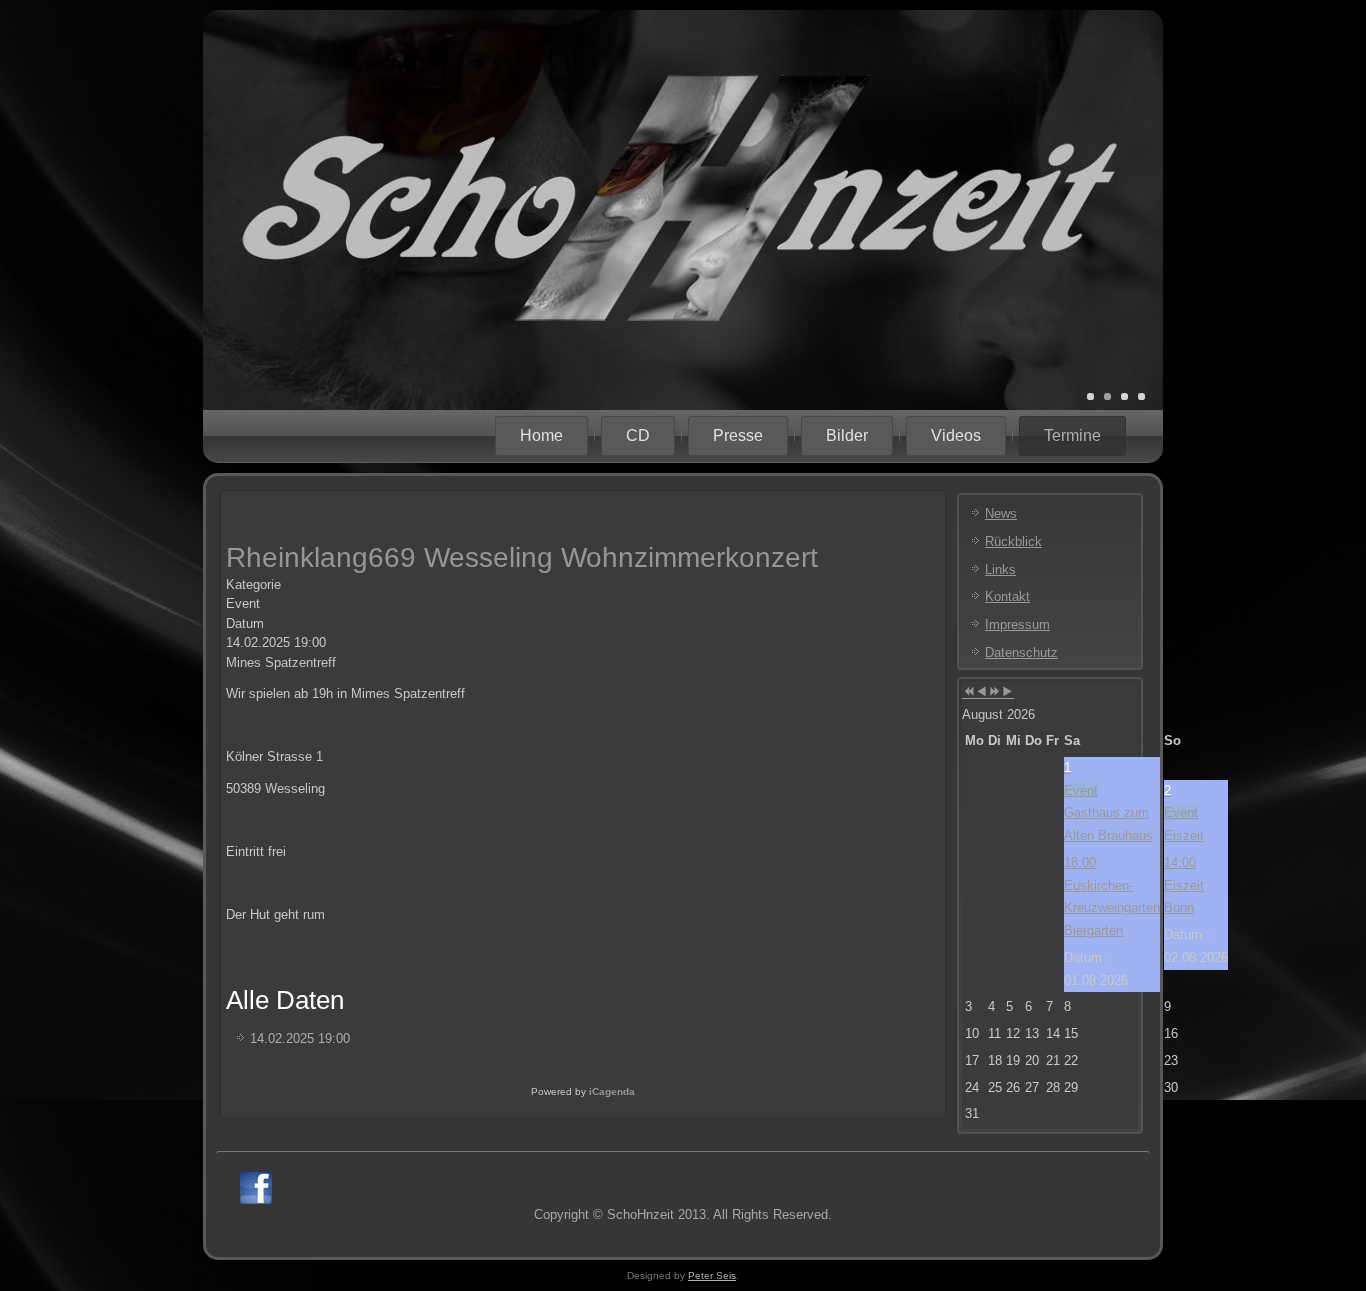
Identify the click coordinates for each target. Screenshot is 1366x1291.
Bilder (847, 435)
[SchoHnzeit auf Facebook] (256, 1188)
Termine (1072, 435)
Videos (956, 435)
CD (638, 435)
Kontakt (1007, 596)
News (1001, 513)
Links (1000, 569)
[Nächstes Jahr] (994, 692)
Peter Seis (712, 1275)
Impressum (1017, 624)
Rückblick (1013, 541)
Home (541, 435)
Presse (738, 435)
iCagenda (612, 1091)
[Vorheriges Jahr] (968, 692)
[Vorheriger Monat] (981, 692)
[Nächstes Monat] (1007, 692)
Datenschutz (1021, 652)
